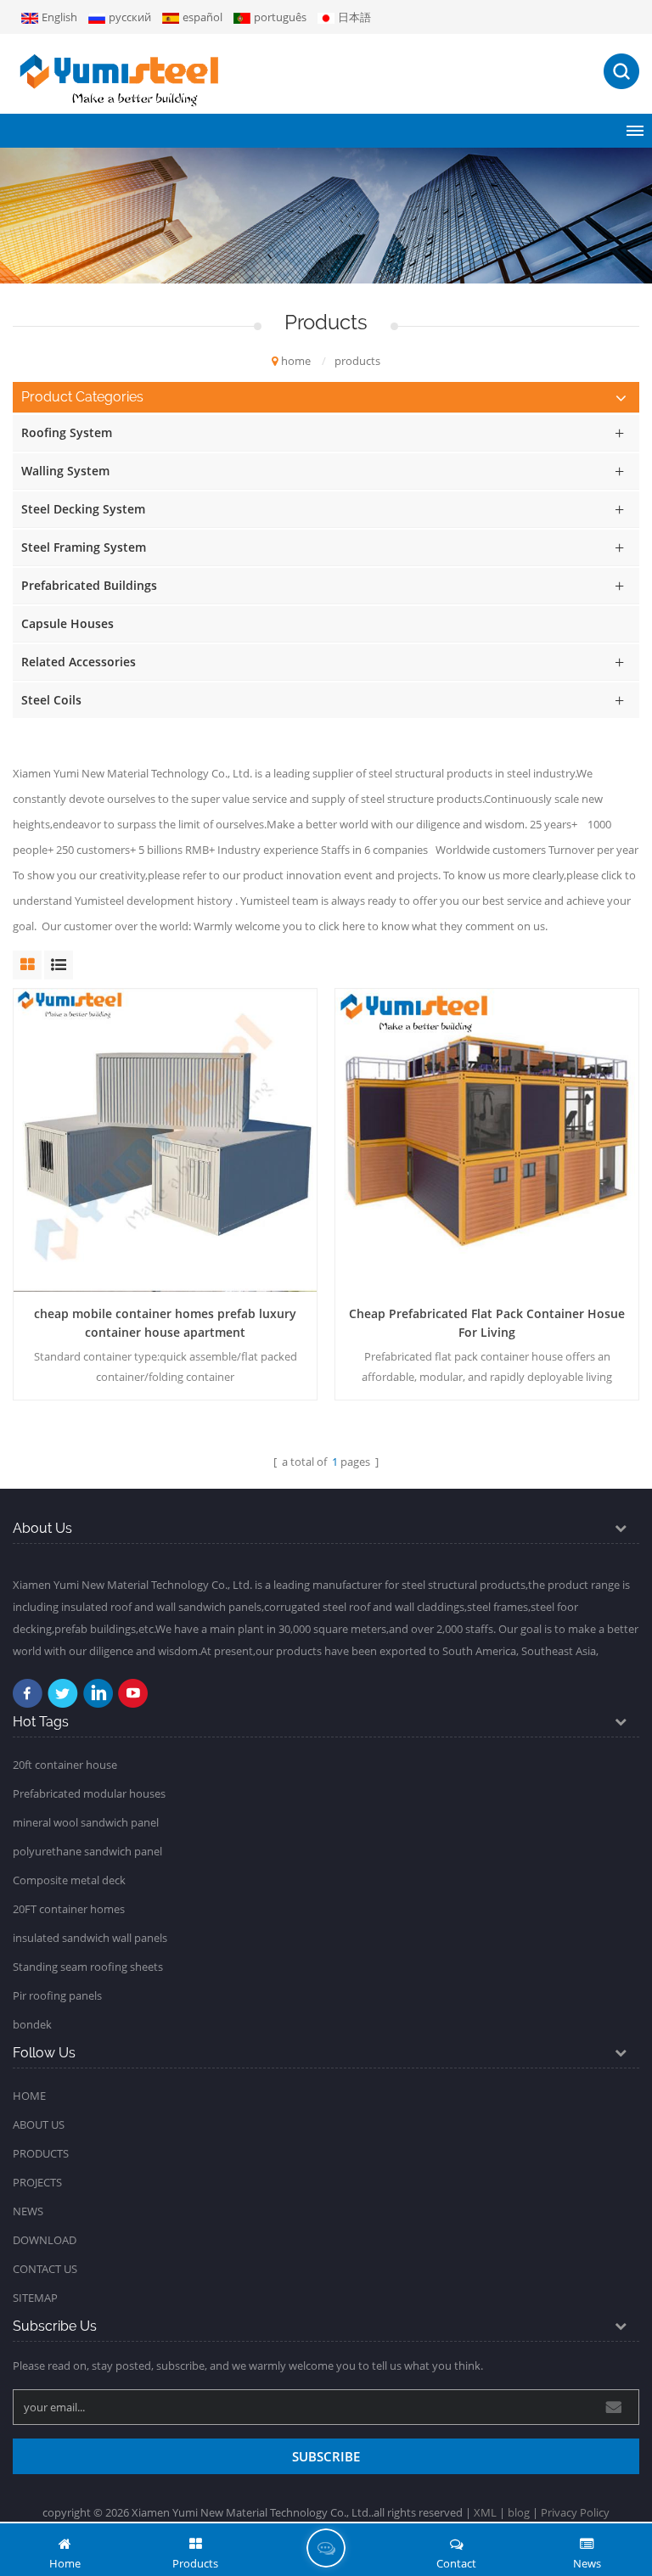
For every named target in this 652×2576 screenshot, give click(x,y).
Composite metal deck (69, 1880)
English (59, 17)
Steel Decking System (83, 509)
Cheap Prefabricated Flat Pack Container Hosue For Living (487, 1323)
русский (130, 17)
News (28, 2211)
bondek (32, 2024)
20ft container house (65, 1765)
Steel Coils (51, 700)
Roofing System (67, 432)
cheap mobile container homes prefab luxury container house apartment (165, 1323)
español (202, 17)
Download (45, 2240)
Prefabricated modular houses (89, 1793)
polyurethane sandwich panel (87, 1851)
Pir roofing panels (57, 1995)
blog (519, 2512)
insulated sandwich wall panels (90, 1938)
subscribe (326, 2456)
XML (485, 2512)
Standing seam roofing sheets (88, 1967)
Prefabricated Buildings (89, 585)
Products (41, 2153)
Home (29, 2096)
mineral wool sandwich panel (86, 1822)
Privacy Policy (575, 2512)
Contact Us (45, 2269)
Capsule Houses (67, 623)
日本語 (354, 17)
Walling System (65, 471)
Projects (37, 2182)
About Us (39, 2124)
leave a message (326, 2548)
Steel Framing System (84, 547)
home (296, 361)
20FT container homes (69, 1909)
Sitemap (35, 2298)
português (280, 17)
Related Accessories (79, 662)
